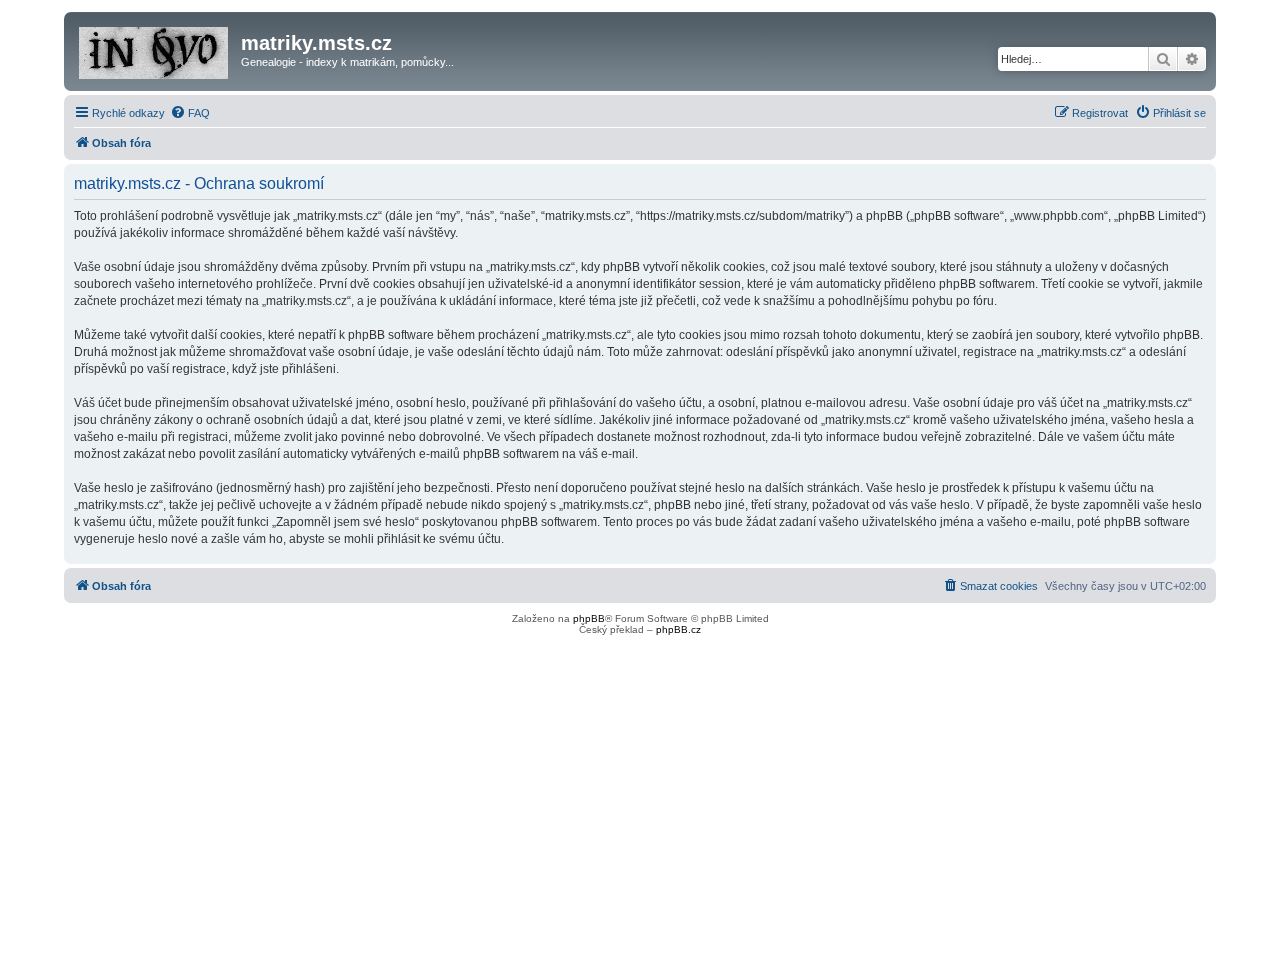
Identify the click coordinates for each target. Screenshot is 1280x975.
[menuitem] (190, 113)
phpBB (589, 618)
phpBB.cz (678, 629)
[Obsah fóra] (155, 49)
